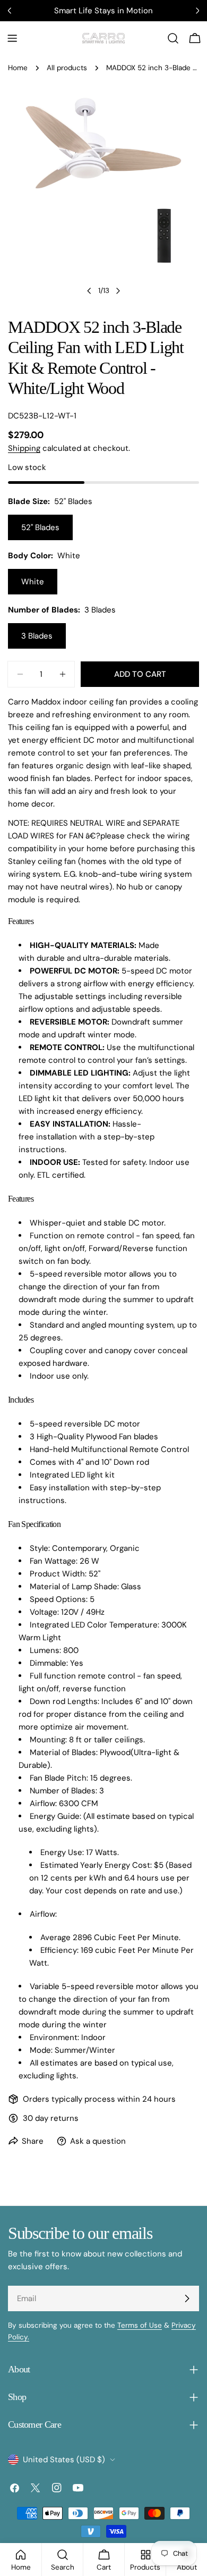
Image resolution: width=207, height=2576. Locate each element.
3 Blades (37, 636)
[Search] (173, 38)
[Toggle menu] (12, 38)
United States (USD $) (64, 2460)
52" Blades (40, 527)
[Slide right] (118, 291)
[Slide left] (89, 291)
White (33, 582)
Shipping (24, 448)
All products (67, 68)
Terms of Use (140, 2325)
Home (18, 68)
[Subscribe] (187, 2298)
